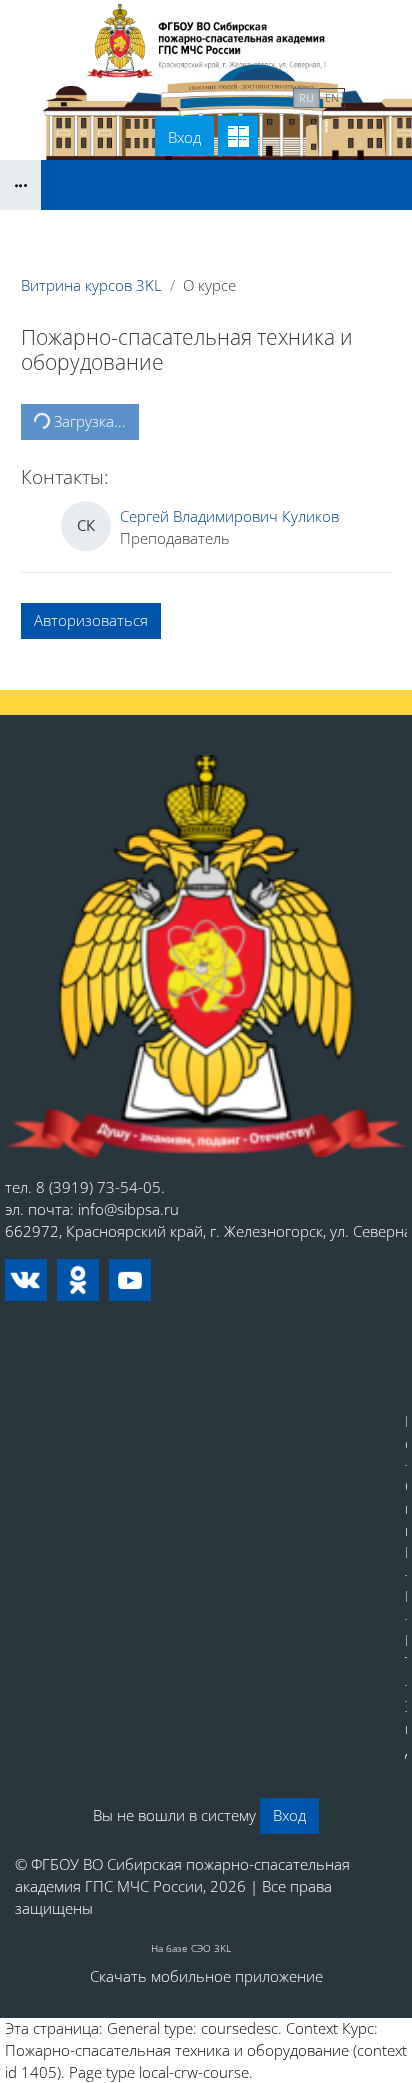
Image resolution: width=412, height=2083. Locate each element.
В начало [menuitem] (107, 96)
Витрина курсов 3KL (91, 285)
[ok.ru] (78, 1280)
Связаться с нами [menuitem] (220, 96)
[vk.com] (26, 1280)
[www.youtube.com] (130, 1280)
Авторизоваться (91, 620)
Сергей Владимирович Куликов (229, 516)
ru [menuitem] (306, 97)
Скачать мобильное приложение (206, 1976)
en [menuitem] (332, 97)
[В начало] (206, 956)
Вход (184, 137)
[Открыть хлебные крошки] (20, 185)
